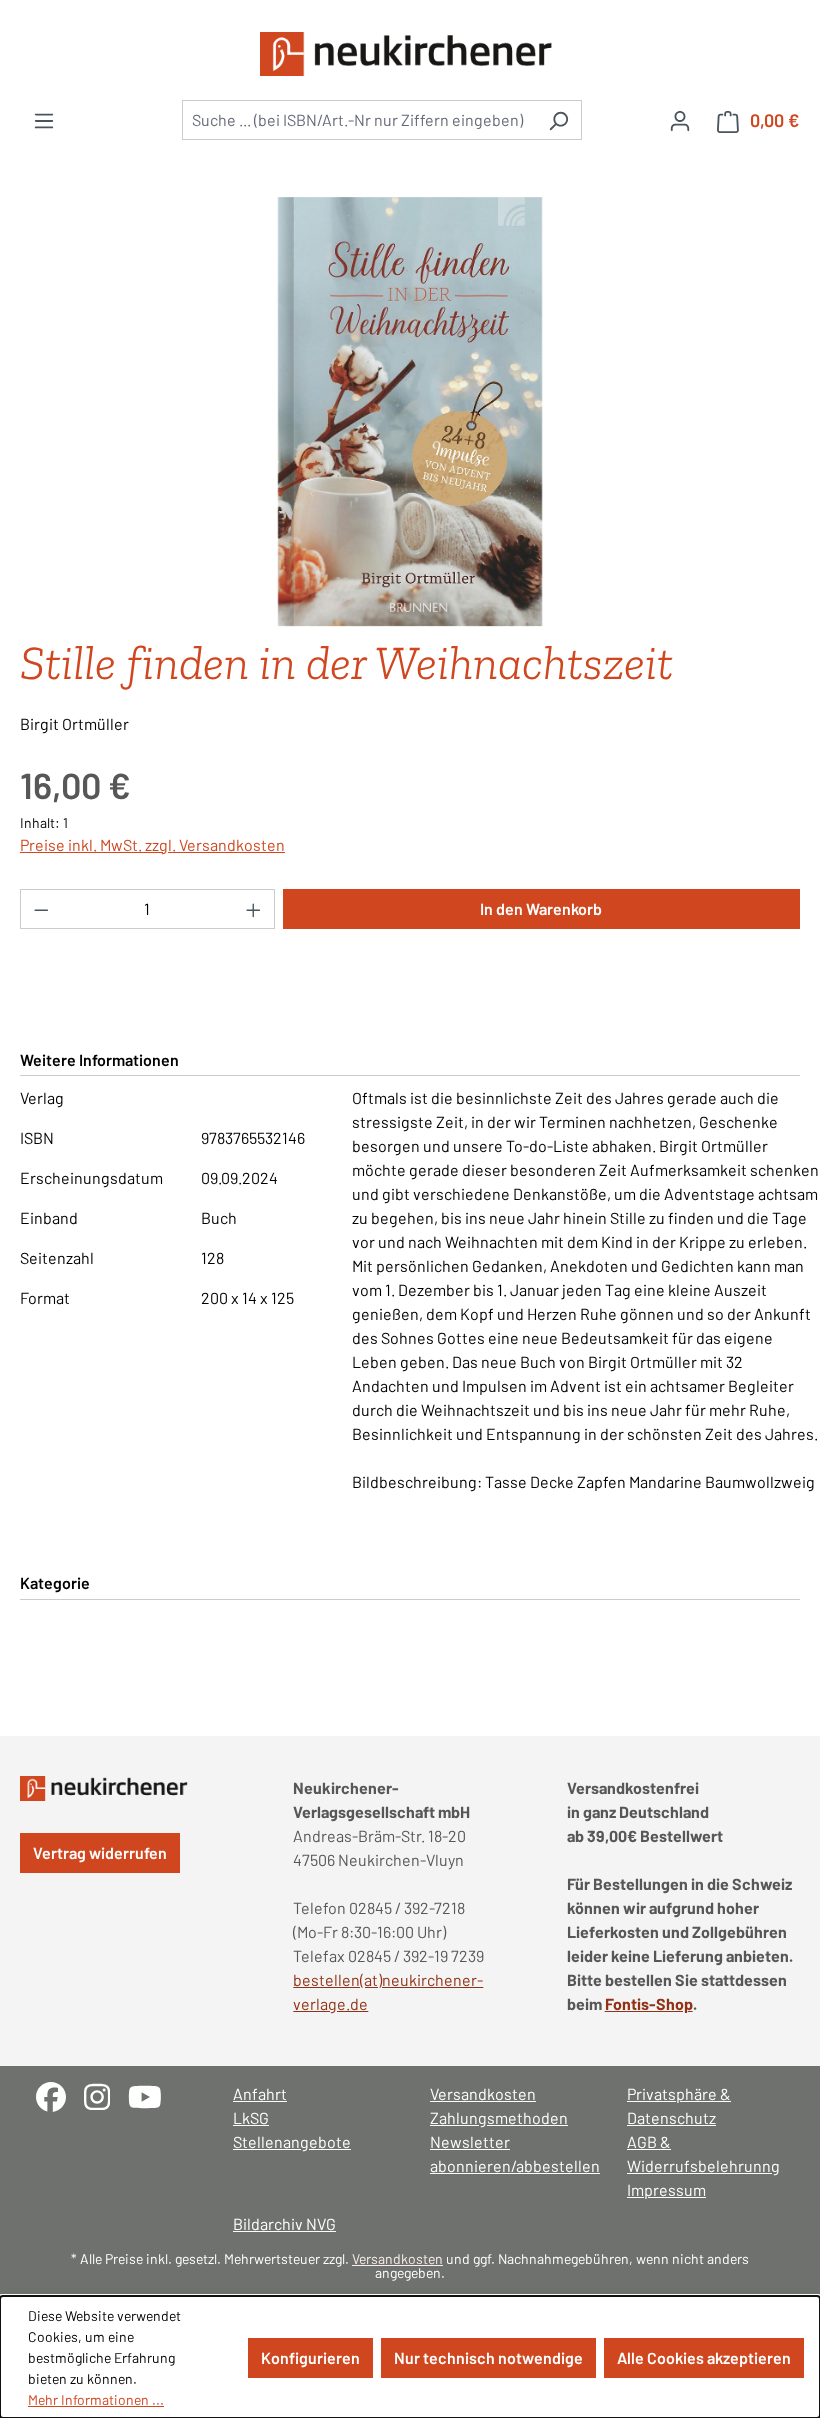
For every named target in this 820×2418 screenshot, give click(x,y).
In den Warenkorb (541, 908)
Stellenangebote (292, 2141)
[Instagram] (106, 2094)
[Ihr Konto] (680, 120)
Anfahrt (260, 2093)
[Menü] (44, 120)
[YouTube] (152, 2094)
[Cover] (410, 412)
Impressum (666, 2189)
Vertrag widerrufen (100, 1852)
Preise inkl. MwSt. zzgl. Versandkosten (152, 844)
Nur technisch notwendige (488, 2357)
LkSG (251, 2117)
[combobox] (359, 120)
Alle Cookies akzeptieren (704, 2357)
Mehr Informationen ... (96, 2399)
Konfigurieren (310, 2357)
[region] (410, 412)
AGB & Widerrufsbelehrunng (703, 2153)
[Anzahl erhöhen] (254, 909)
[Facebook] (60, 2094)
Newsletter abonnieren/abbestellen (508, 2153)
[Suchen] (558, 120)
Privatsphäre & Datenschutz (679, 2105)
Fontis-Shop (649, 2003)
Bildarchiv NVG (284, 2223)
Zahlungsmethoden (499, 2117)
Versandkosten (483, 2093)
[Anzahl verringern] (41, 909)
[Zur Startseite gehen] (410, 54)
